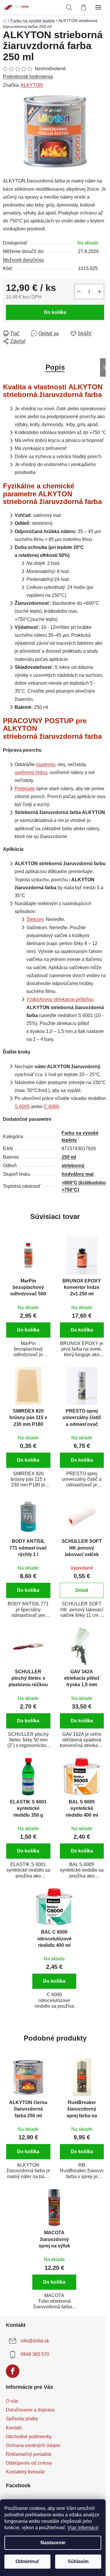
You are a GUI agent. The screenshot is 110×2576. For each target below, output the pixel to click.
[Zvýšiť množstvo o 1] (99, 292)
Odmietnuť (28, 2561)
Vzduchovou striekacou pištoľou (60, 999)
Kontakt (14, 2428)
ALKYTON (32, 85)
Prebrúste (25, 789)
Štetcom (35, 919)
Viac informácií (83, 2528)
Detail (82, 1590)
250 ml (69, 1157)
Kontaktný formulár (25, 2472)
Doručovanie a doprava (30, 2410)
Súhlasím (78, 2561)
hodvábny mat (78, 1174)
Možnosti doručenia (23, 260)
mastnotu (46, 764)
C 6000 (51, 1107)
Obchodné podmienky (29, 2437)
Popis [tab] (55, 367)
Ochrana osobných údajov (33, 2445)
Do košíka (55, 312)
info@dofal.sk (35, 2341)
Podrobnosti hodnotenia (28, 77)
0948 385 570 (35, 2355)
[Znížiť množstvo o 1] (79, 292)
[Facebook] (13, 2371)
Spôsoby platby (22, 2419)
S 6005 (22, 1107)
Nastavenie (53, 2543)
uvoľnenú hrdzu (31, 772)
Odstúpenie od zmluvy (29, 2463)
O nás (12, 2401)
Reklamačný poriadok (29, 2454)
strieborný (73, 1166)
